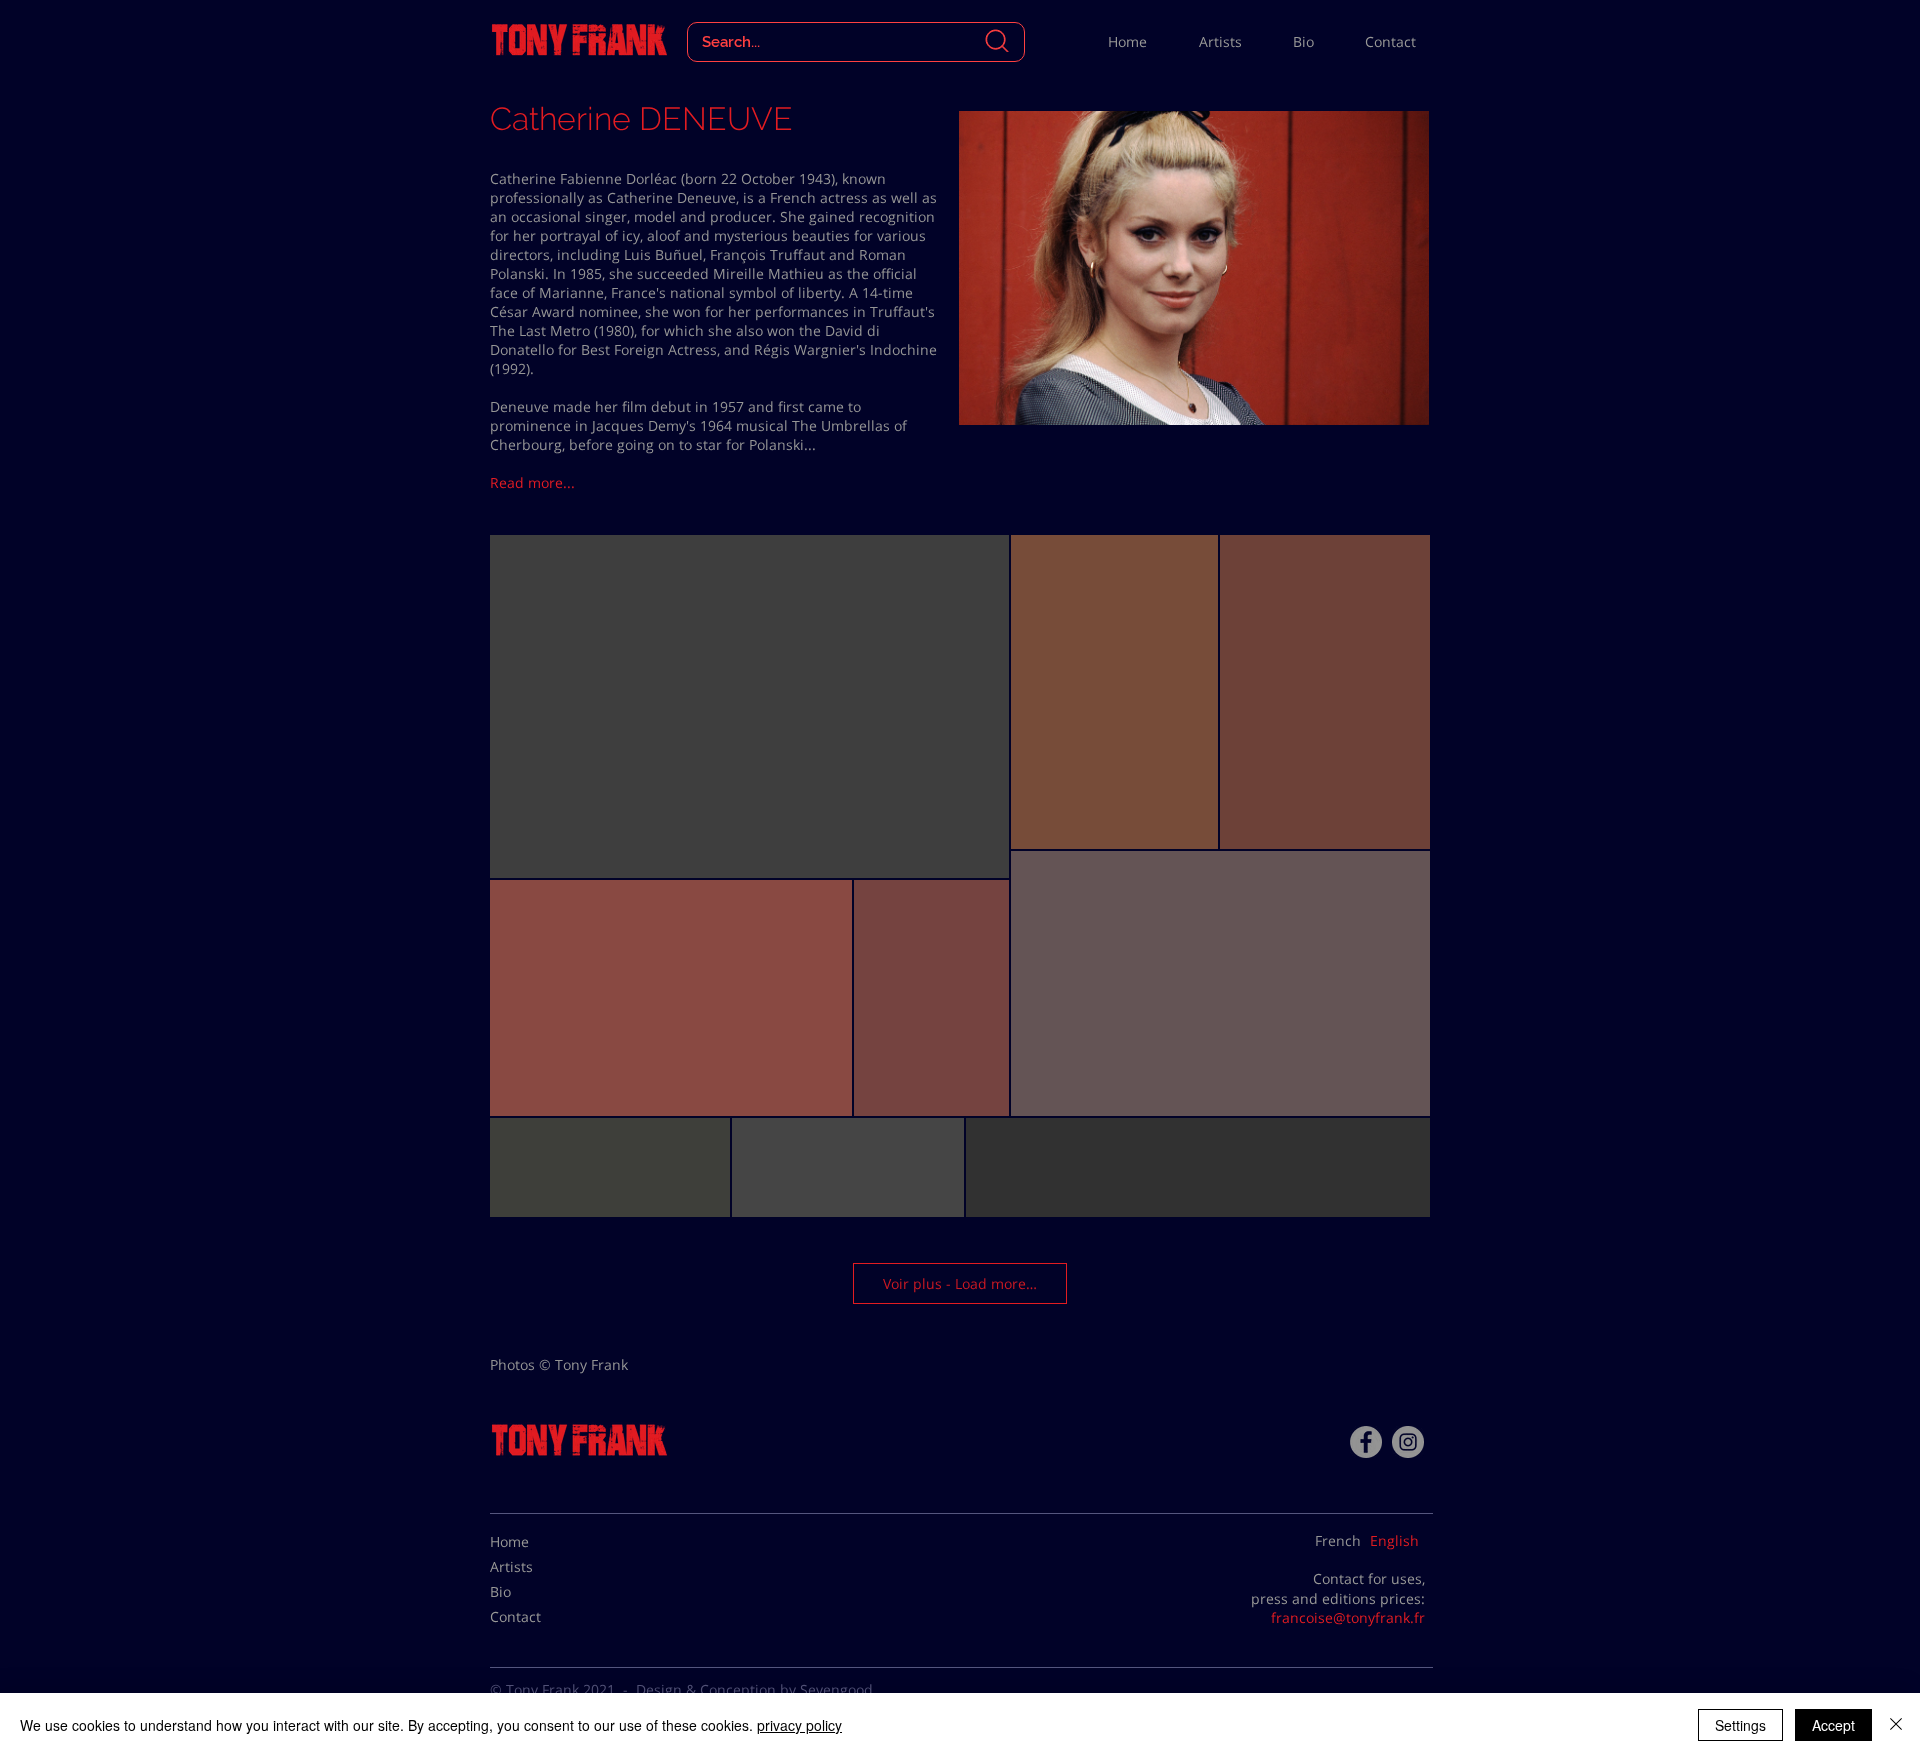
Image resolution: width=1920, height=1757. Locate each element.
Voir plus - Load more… (960, 1283)
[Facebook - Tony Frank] (1366, 1442)
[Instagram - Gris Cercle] (1408, 1442)
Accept (1833, 1725)
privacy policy (799, 1725)
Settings (1740, 1725)
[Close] (1896, 1725)
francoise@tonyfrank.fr (1348, 1617)
